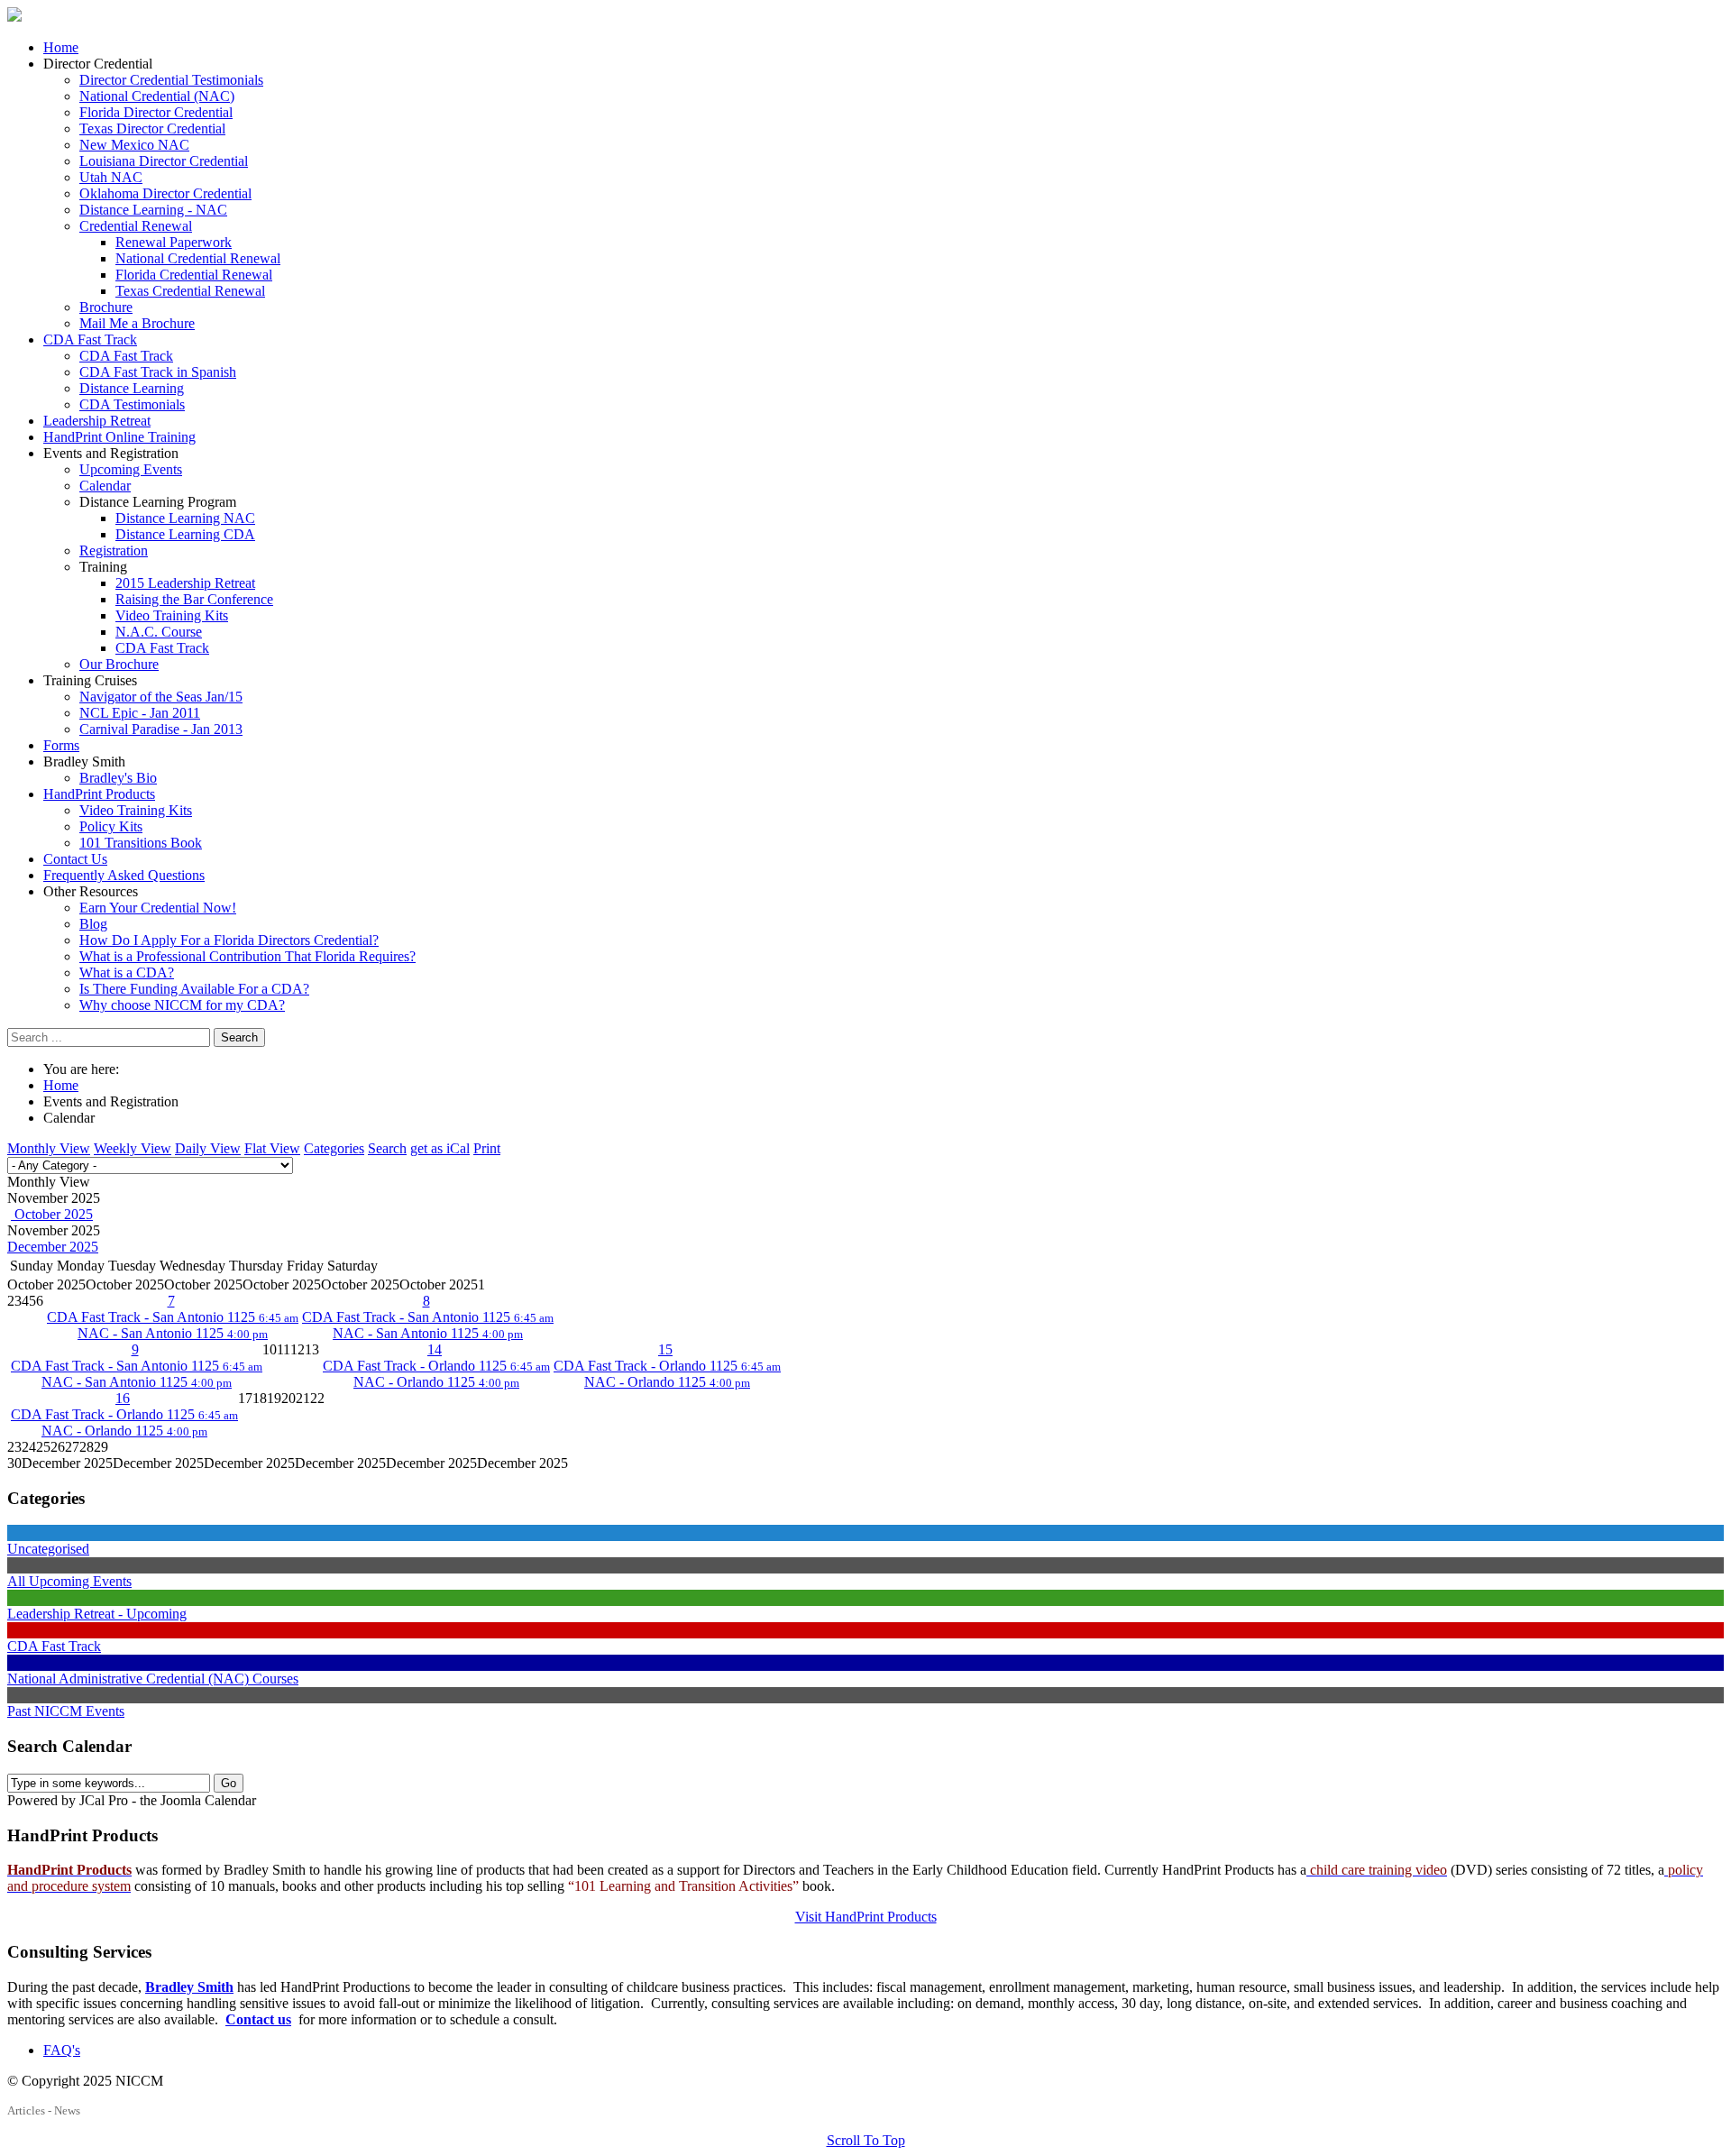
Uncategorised (48, 1549)
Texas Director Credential (152, 128)
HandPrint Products (99, 794)
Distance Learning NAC (185, 518)
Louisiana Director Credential (164, 161)
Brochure (106, 307)
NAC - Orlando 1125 (436, 1382)
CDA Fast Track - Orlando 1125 (436, 1366)
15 (665, 1349)
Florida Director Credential (156, 112)
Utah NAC (111, 177)
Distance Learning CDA (185, 534)
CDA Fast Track (90, 339)
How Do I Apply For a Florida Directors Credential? (229, 940)
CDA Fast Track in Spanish (158, 372)
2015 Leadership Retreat (185, 583)
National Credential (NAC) (157, 96)
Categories (334, 1148)
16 (123, 1398)
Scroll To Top (866, 2140)
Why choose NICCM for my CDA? (182, 1005)
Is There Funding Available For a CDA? (194, 989)
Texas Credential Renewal (190, 291)
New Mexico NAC (134, 145)
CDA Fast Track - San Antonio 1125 (173, 1317)
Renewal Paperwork (174, 242)
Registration (114, 550)
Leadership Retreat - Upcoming (97, 1614)
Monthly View (49, 1148)
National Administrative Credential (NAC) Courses (153, 1679)
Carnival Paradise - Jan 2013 (161, 729)
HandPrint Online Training (119, 437)
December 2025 (53, 1247)
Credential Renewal (136, 226)
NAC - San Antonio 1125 (173, 1333)
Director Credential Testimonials (171, 80)
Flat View (272, 1148)
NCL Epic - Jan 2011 (140, 713)
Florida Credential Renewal (194, 275)
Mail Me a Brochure (137, 323)
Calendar (105, 486)
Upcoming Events (131, 469)
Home (61, 47)
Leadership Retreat (97, 421)
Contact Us (75, 859)
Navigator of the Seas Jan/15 (161, 697)
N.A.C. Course (159, 632)
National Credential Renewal (198, 258)
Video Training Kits (172, 615)
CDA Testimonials (132, 404)
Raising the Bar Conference (194, 599)
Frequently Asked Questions (124, 875)
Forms (61, 745)
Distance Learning (132, 388)
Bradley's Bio (118, 778)
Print (487, 1148)
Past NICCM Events (66, 1711)
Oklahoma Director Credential (165, 193)
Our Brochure (119, 664)
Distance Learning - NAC (153, 210)
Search (239, 1037)
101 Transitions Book (141, 843)
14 (435, 1349)
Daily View (208, 1148)
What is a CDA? (127, 972)
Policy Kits (111, 826)
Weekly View (133, 1148)
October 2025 (52, 1214)
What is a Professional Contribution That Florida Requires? (247, 956)
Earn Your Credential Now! (158, 908)
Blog (93, 924)
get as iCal (440, 1148)
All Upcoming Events (69, 1581)
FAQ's (62, 2050)
